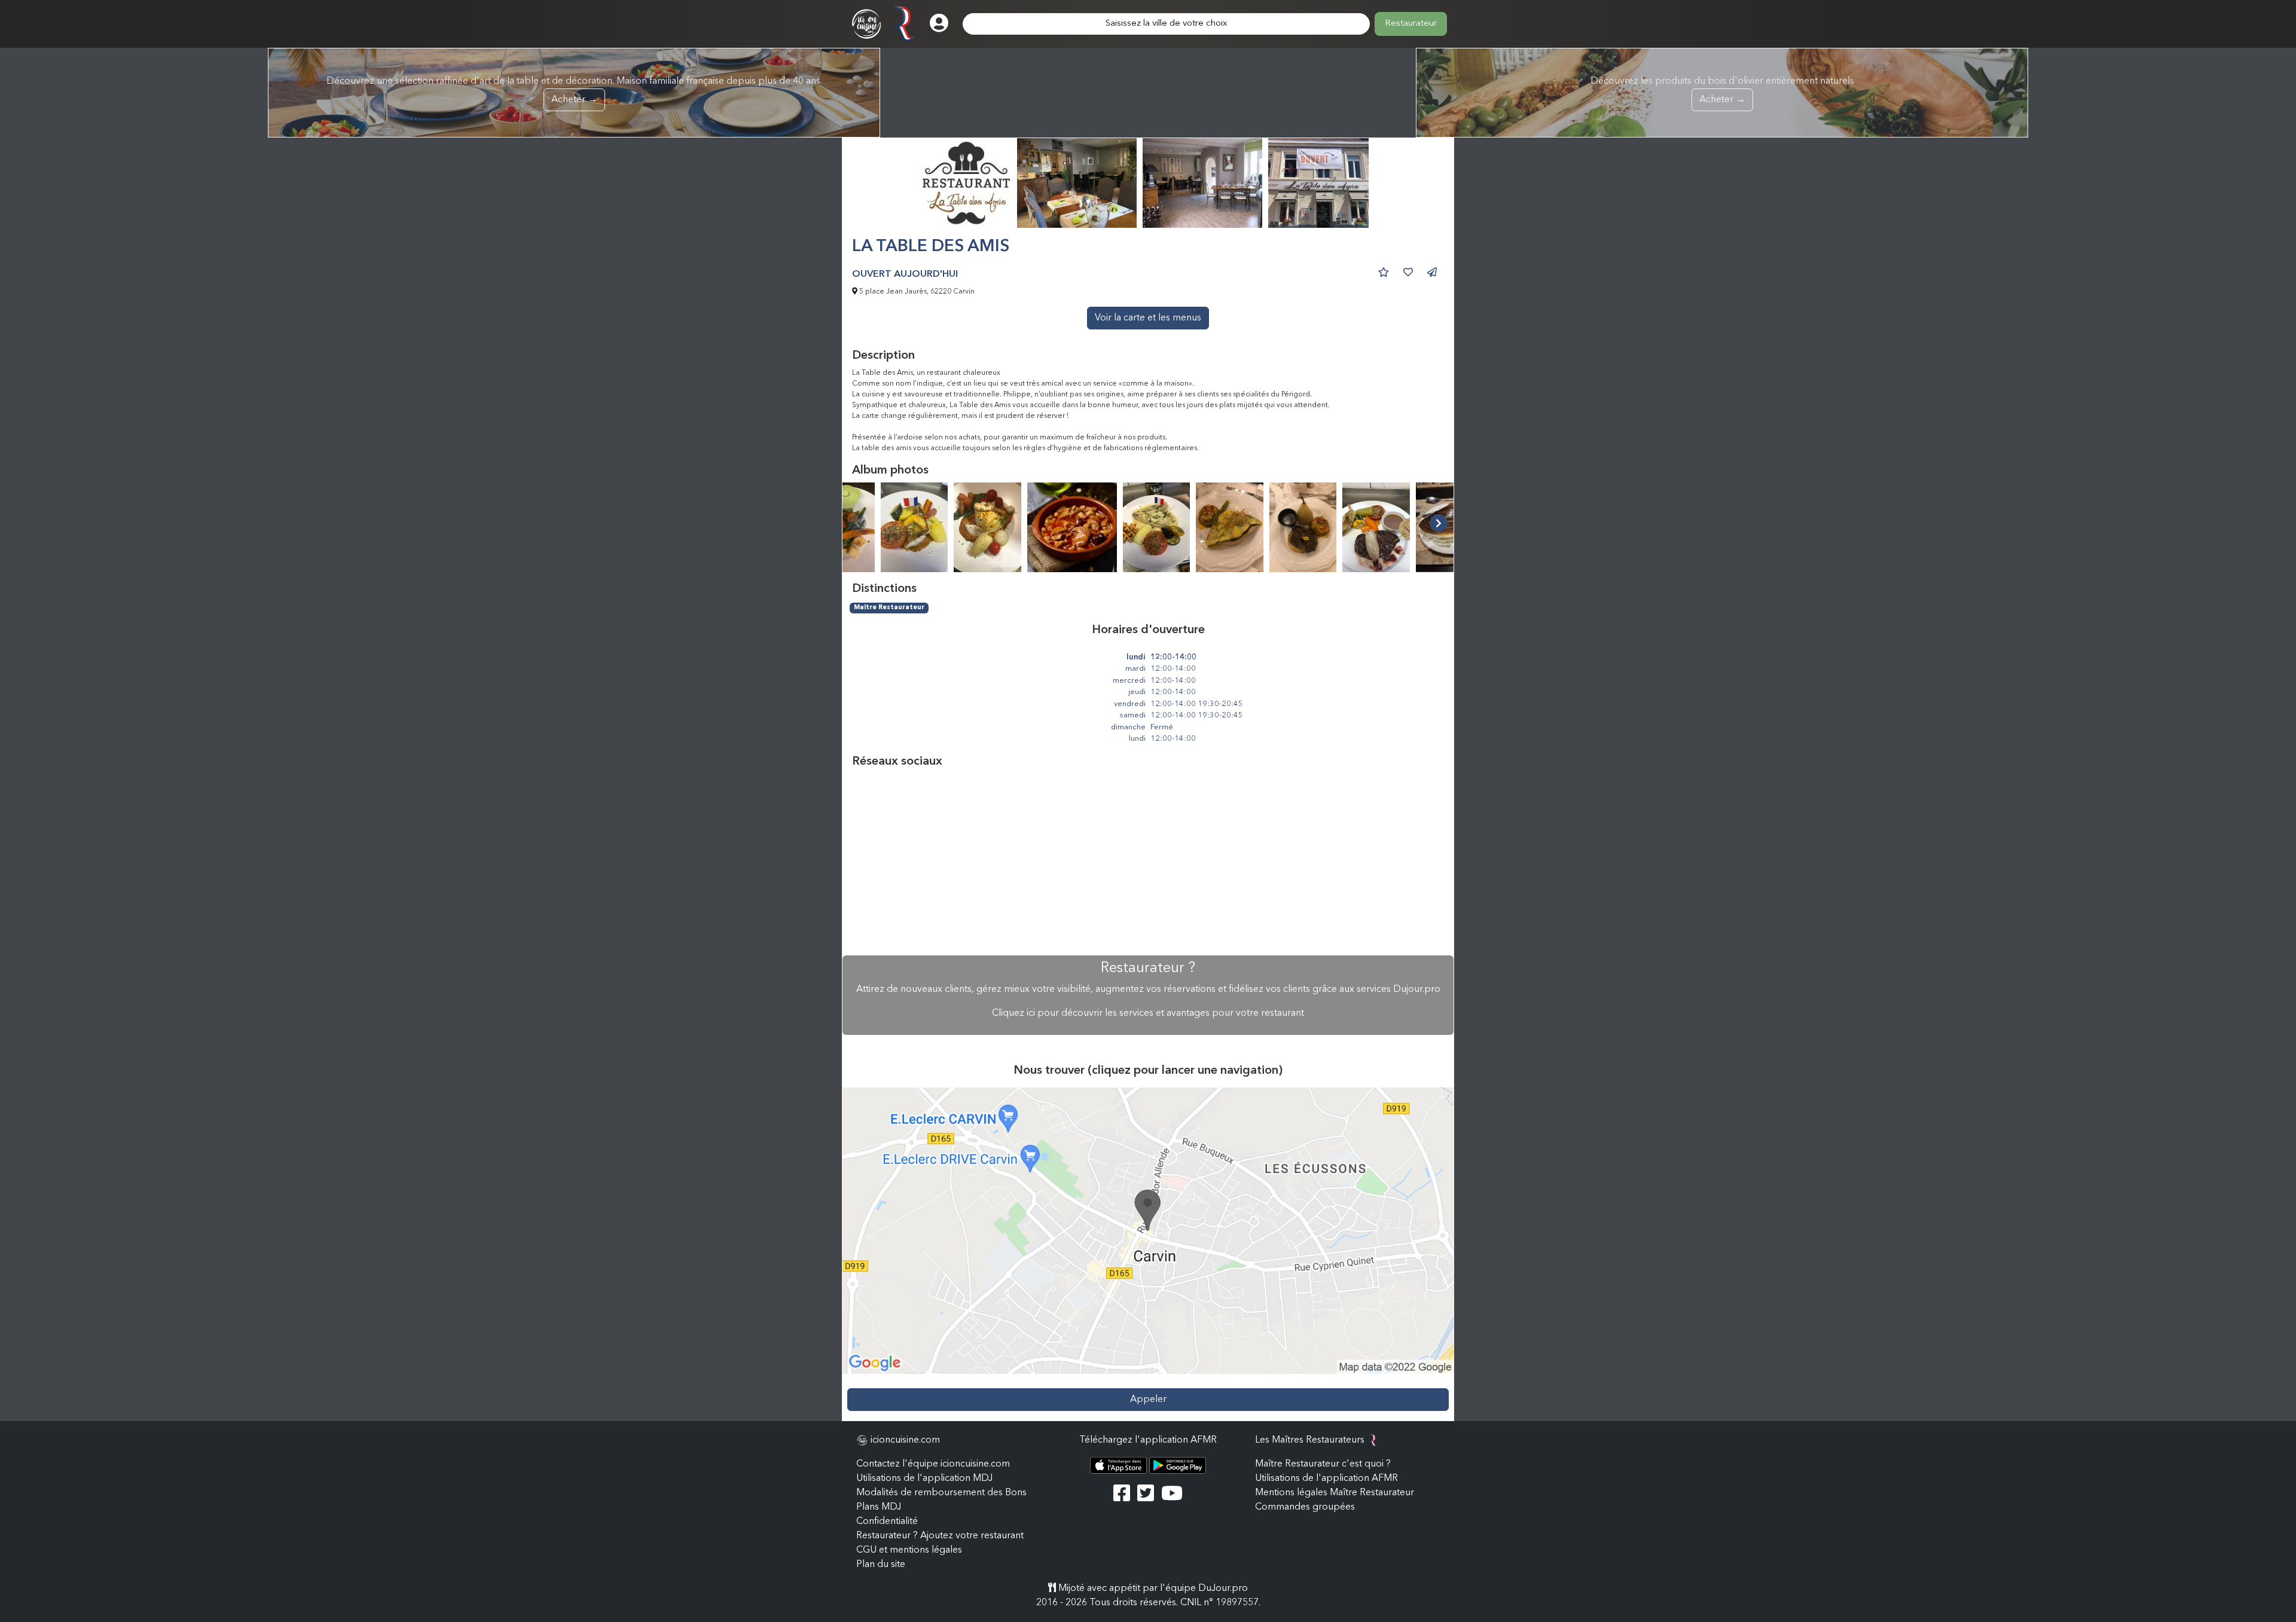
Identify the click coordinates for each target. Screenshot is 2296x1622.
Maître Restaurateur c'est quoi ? (1323, 1464)
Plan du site (881, 1565)
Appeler (1148, 1400)
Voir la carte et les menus (1148, 318)
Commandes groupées (1305, 1507)
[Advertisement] (1148, 862)
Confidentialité (887, 1522)
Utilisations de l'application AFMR (1326, 1479)
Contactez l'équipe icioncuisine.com (933, 1464)
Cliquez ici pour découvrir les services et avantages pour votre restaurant (1148, 1013)
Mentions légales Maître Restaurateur (1335, 1493)
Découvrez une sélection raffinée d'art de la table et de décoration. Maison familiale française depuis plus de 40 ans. (574, 91)
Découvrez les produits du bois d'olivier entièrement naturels (1722, 91)
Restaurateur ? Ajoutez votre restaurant (940, 1536)
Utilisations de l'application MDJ (924, 1479)
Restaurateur (1411, 24)
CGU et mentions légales (909, 1550)
